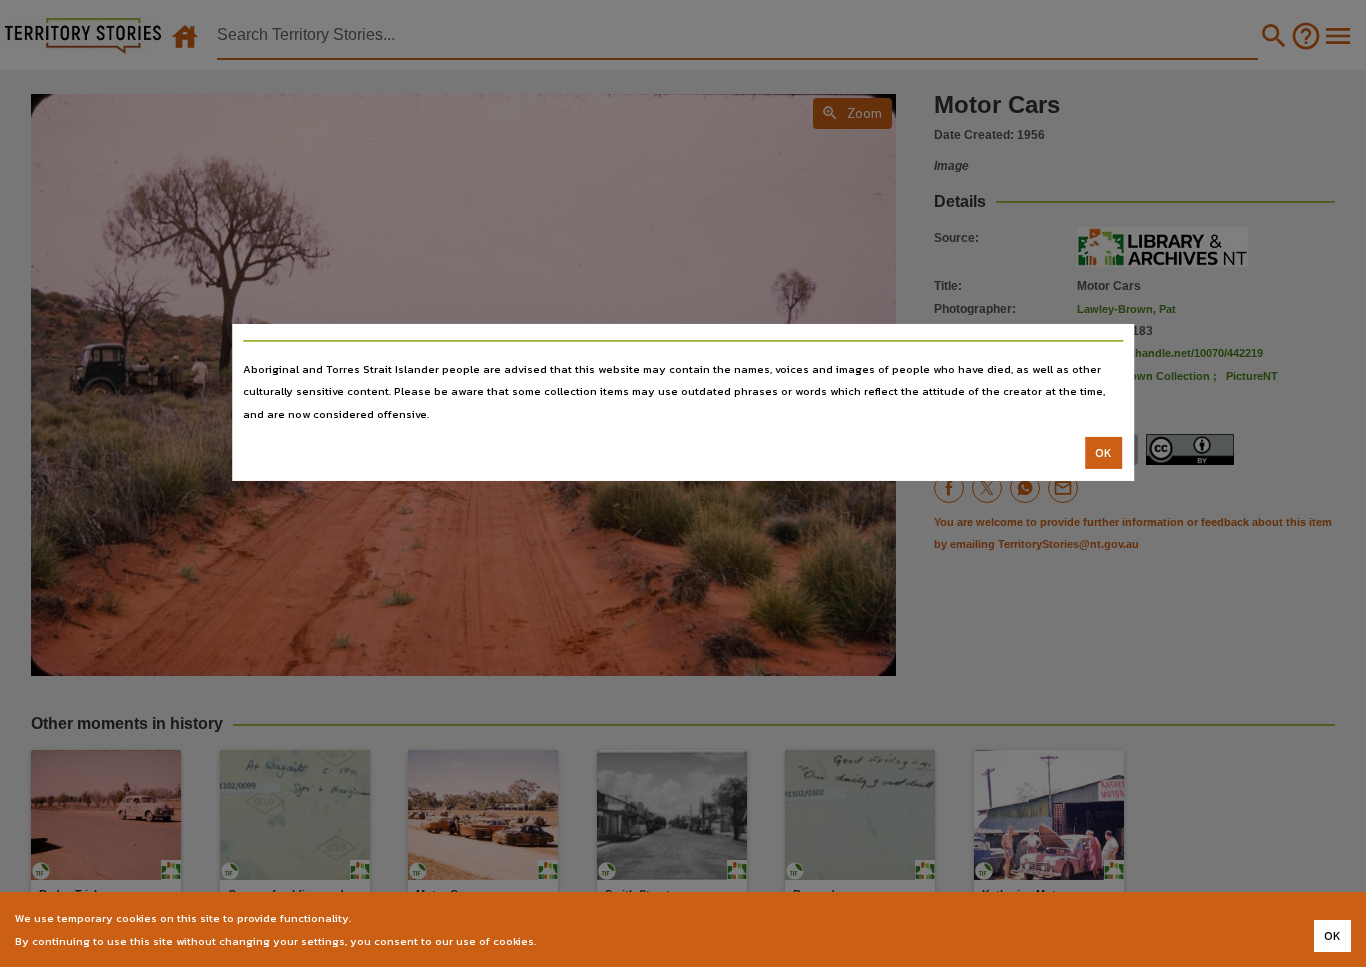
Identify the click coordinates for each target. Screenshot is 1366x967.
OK (1103, 453)
